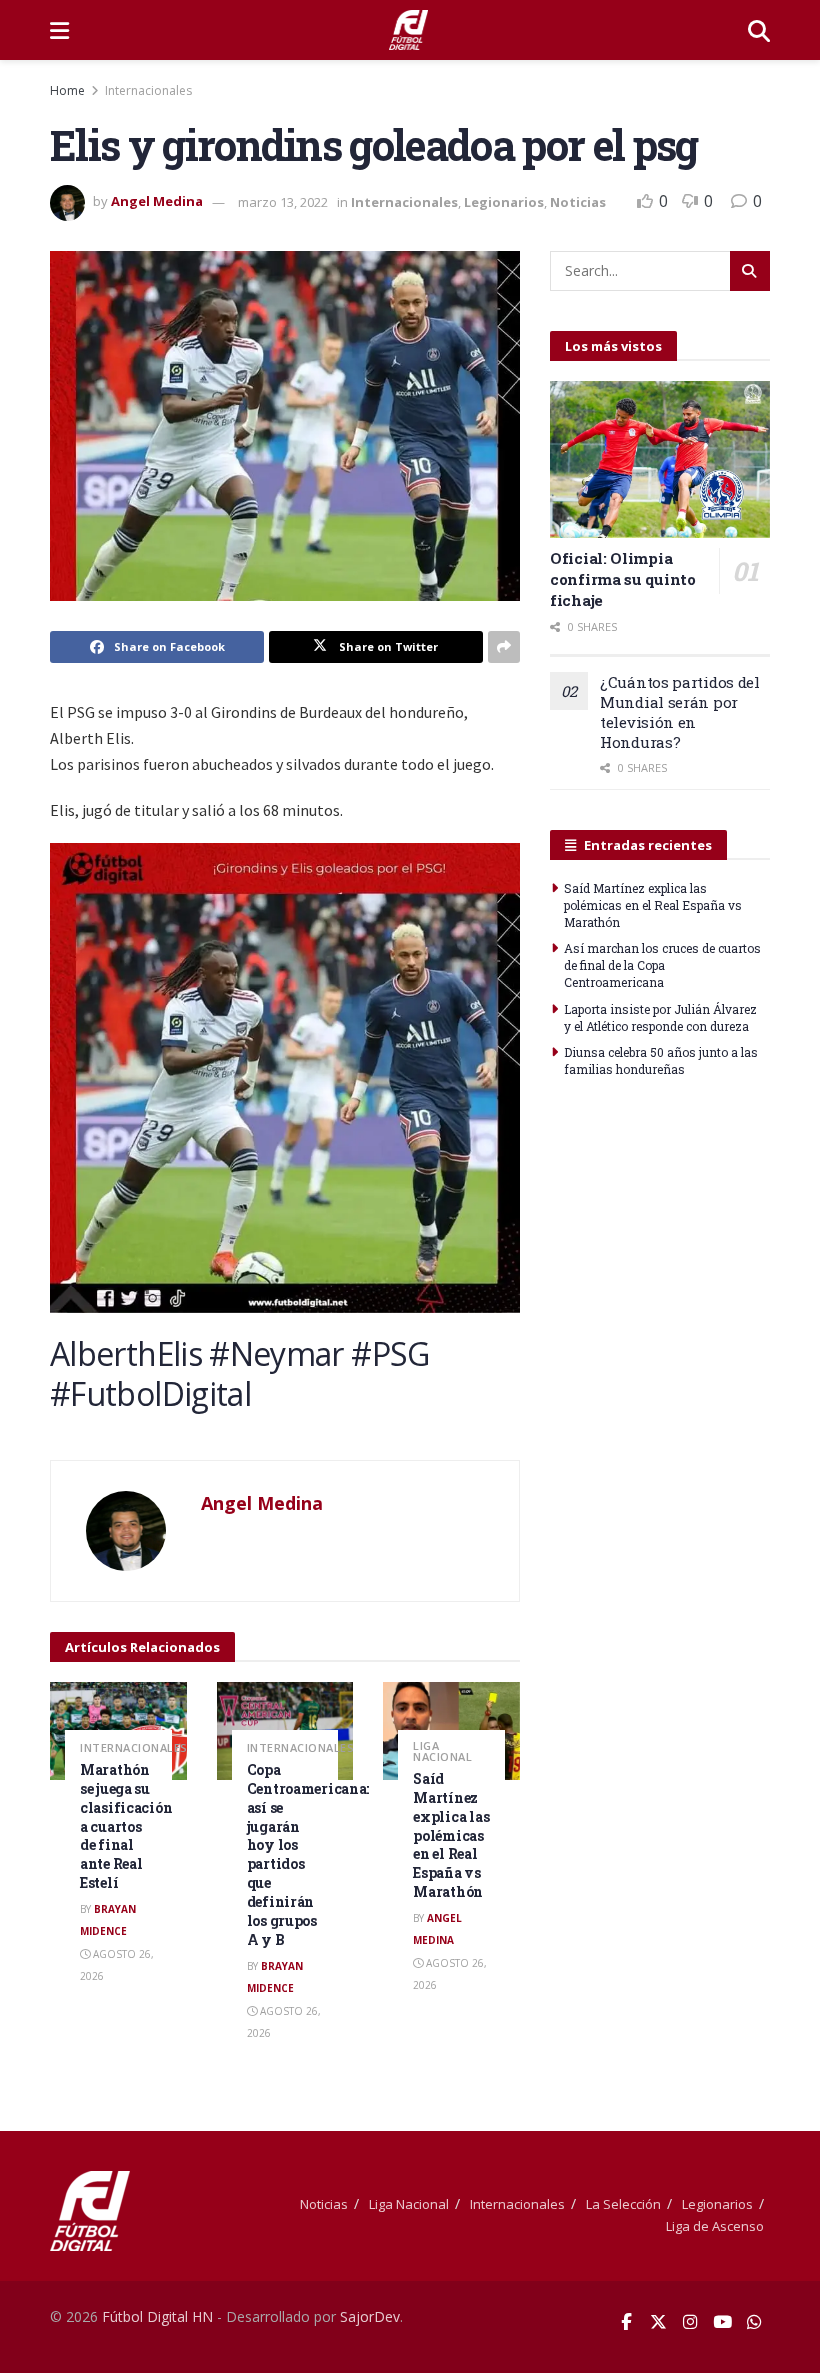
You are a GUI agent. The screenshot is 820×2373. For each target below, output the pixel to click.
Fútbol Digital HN (157, 2316)
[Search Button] (759, 30)
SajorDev (370, 2316)
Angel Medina (157, 202)
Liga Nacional (442, 1751)
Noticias (578, 202)
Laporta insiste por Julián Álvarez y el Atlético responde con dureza (660, 1017)
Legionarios (504, 202)
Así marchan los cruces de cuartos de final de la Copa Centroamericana (662, 965)
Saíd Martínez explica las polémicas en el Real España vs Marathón (451, 1835)
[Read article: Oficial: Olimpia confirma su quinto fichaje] (660, 459)
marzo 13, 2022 (283, 202)
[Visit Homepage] (408, 30)
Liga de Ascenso (715, 2226)
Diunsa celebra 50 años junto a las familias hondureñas (661, 1060)
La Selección (623, 2204)
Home (67, 90)
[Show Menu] (59, 30)
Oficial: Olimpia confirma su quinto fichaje (623, 579)
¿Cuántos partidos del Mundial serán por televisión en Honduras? (680, 712)
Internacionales (148, 90)
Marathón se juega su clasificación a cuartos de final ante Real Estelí (126, 1826)
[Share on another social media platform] (504, 647)
